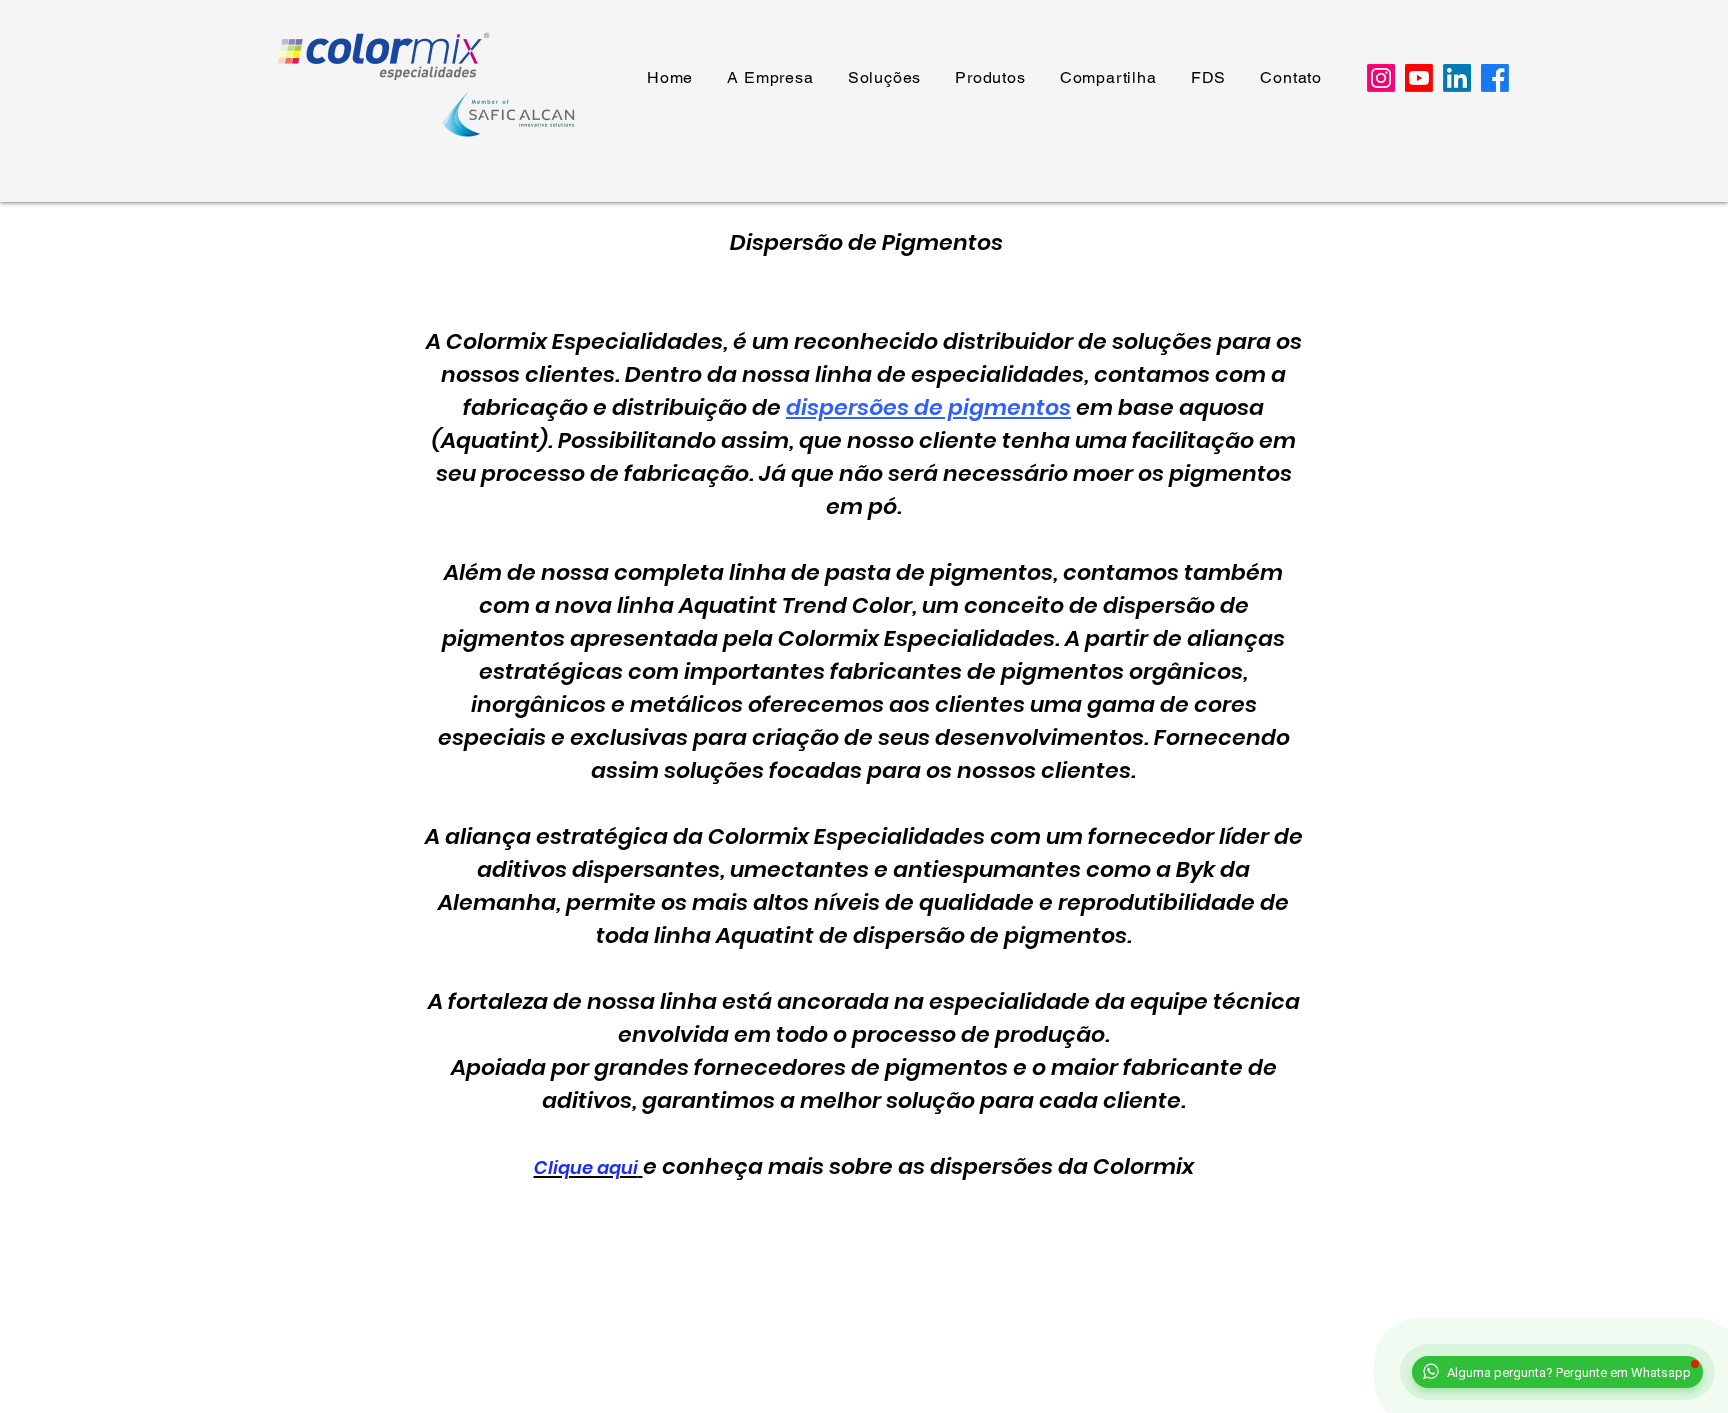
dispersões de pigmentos (928, 407)
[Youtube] (1419, 78)
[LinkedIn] (1457, 78)
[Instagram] (1381, 78)
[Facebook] (1495, 78)
